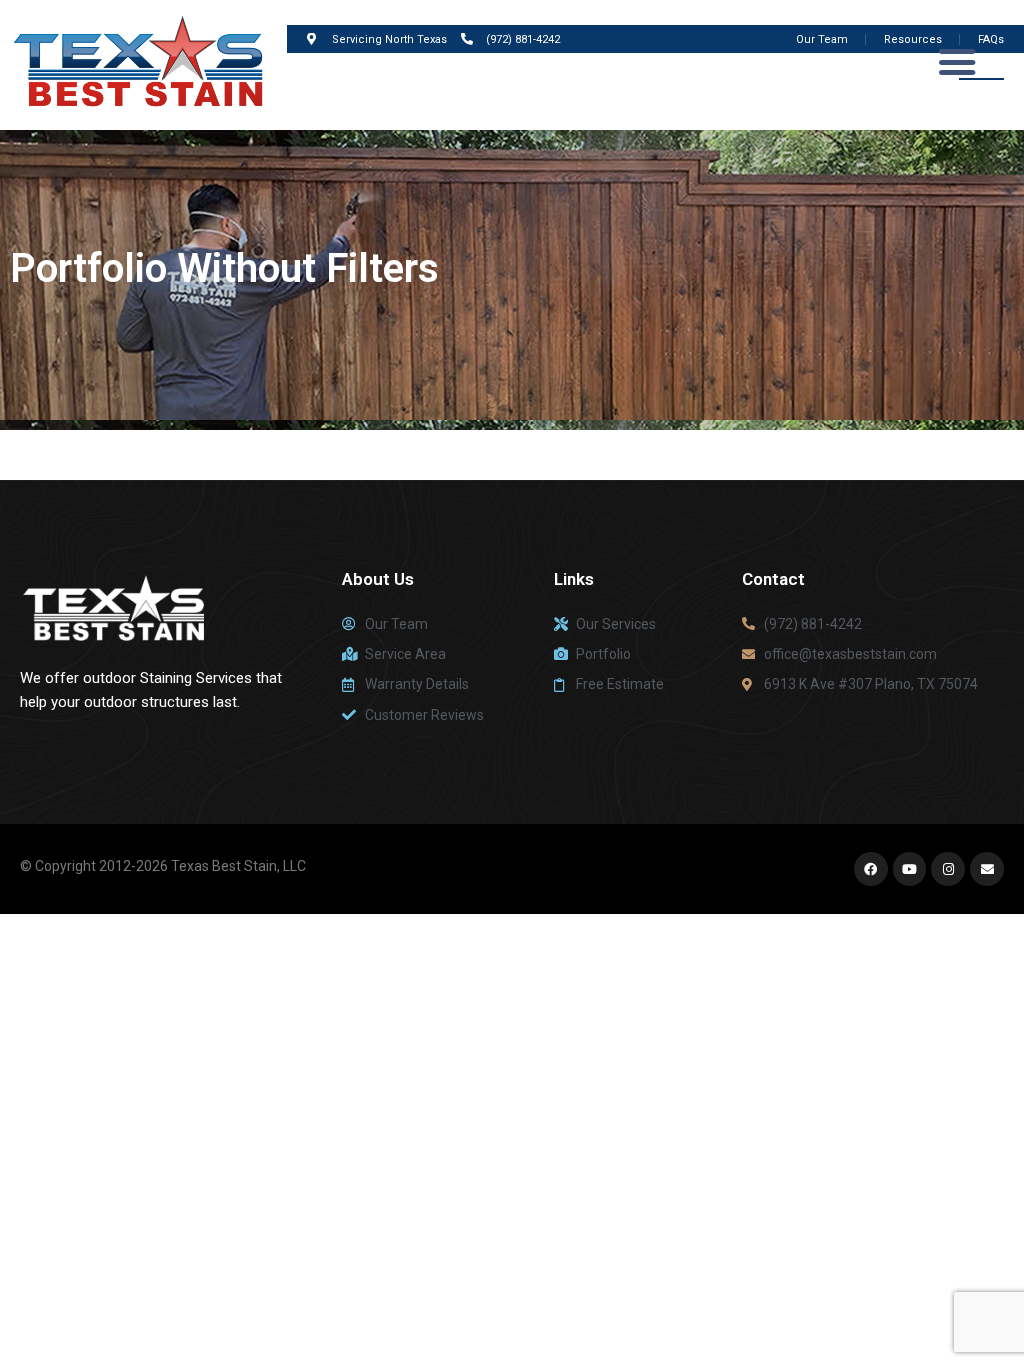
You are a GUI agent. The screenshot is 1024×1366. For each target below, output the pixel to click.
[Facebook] (871, 869)
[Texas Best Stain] (143, 63)
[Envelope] (987, 869)
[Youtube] (910, 869)
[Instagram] (948, 869)
